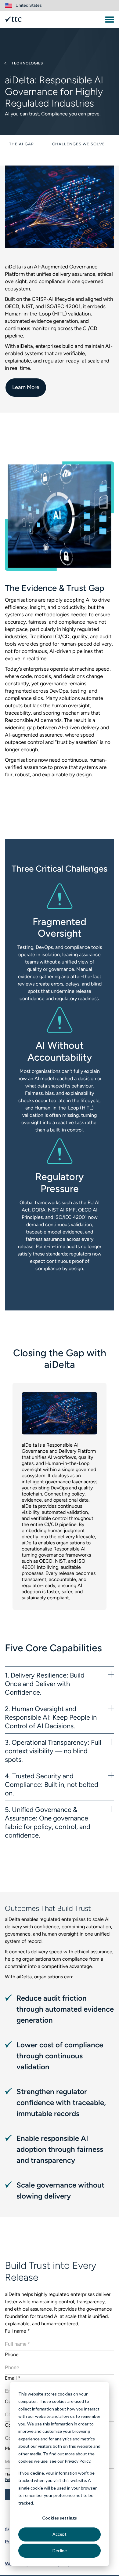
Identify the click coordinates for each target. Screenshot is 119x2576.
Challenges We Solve (79, 144)
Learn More (26, 387)
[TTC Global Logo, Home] (13, 19)
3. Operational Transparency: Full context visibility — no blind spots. (53, 1751)
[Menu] (110, 20)
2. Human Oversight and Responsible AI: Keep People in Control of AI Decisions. (51, 1717)
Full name (17, 2331)
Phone (12, 2354)
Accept (60, 2534)
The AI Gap (22, 144)
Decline (60, 2550)
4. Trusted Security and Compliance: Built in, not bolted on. (52, 1785)
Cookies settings (60, 2518)
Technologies (27, 63)
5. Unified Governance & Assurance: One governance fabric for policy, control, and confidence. (48, 1822)
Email (13, 2378)
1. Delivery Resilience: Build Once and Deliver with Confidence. (45, 1684)
